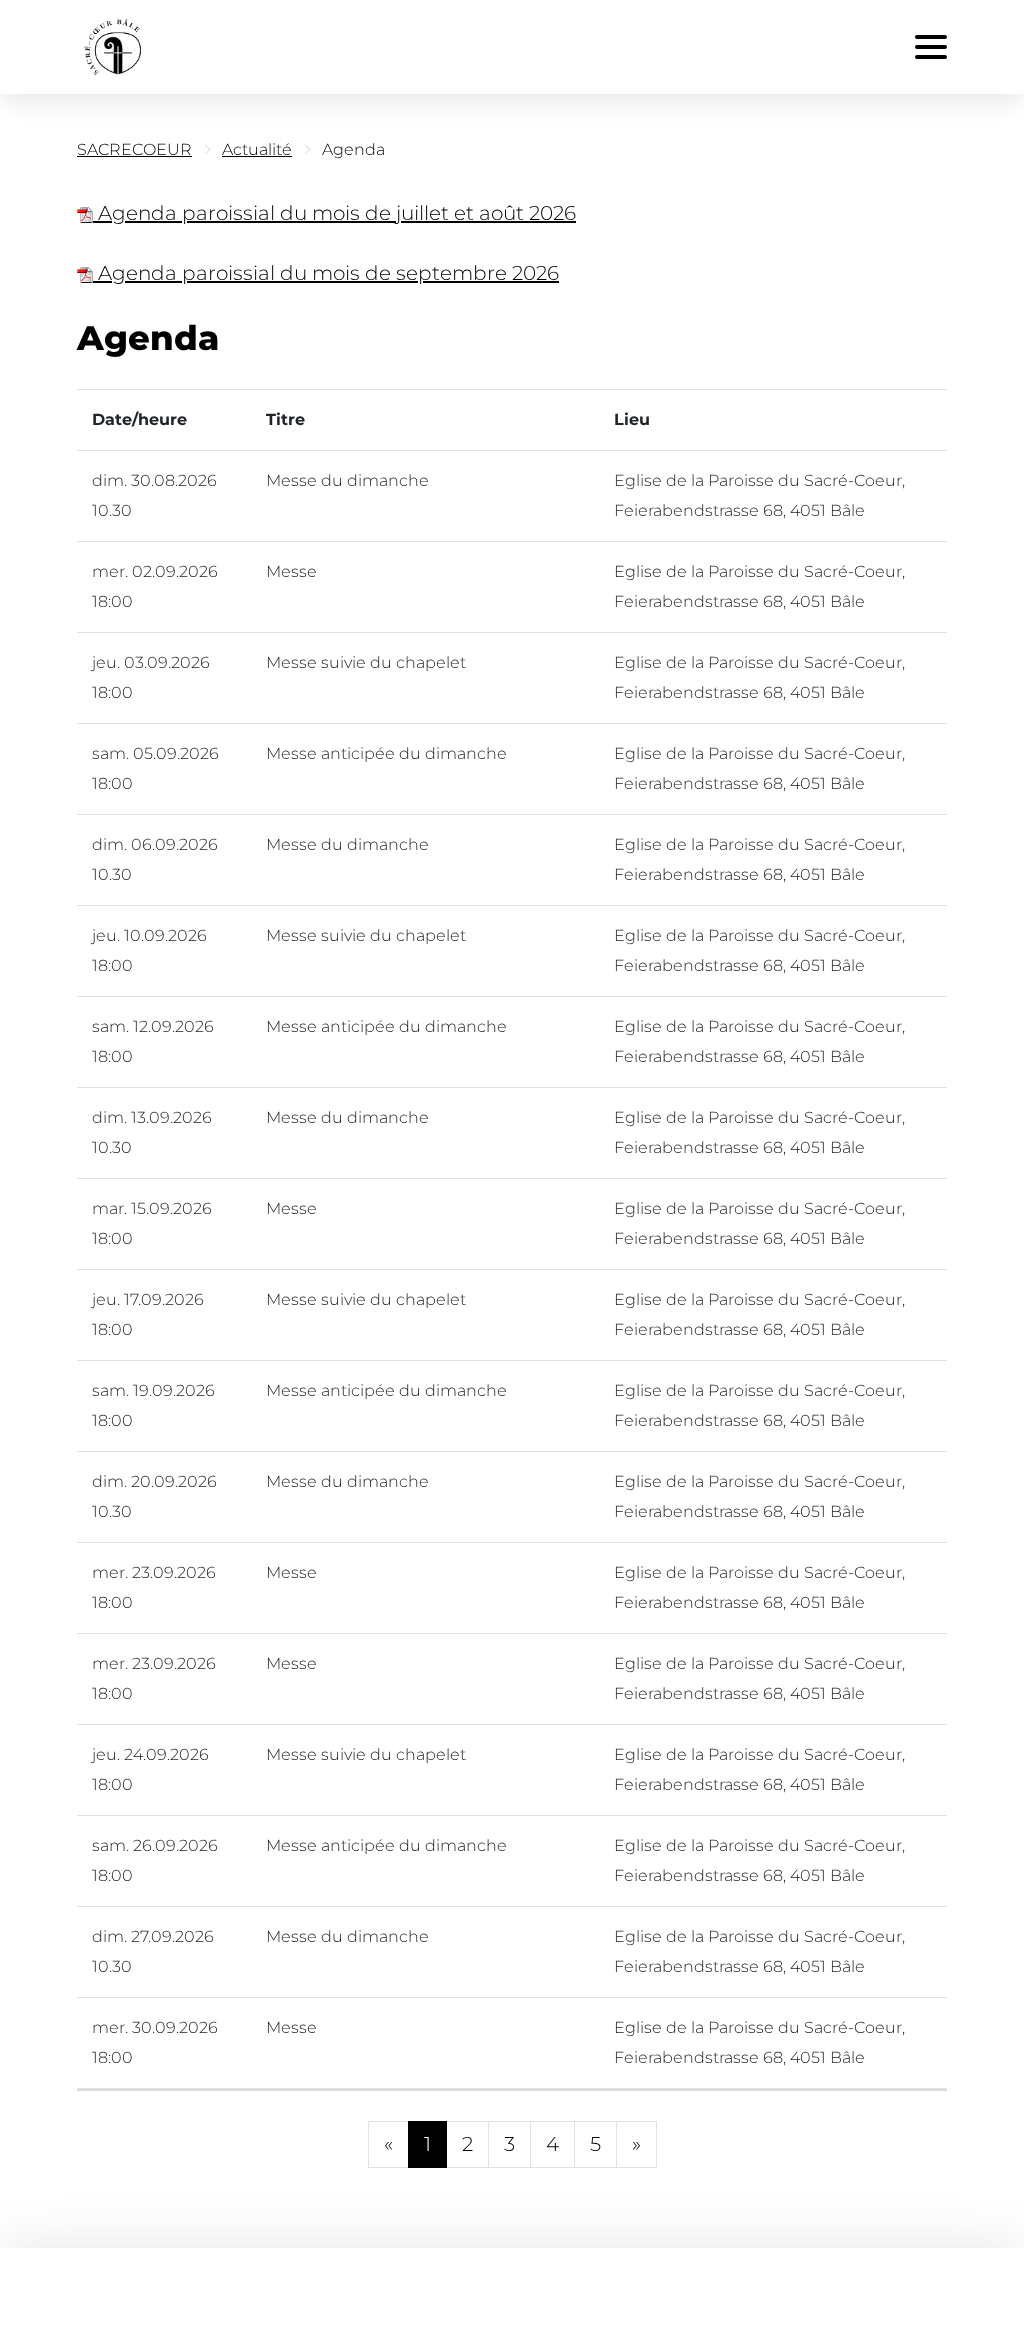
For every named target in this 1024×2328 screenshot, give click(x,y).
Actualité (257, 149)
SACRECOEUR (134, 149)
